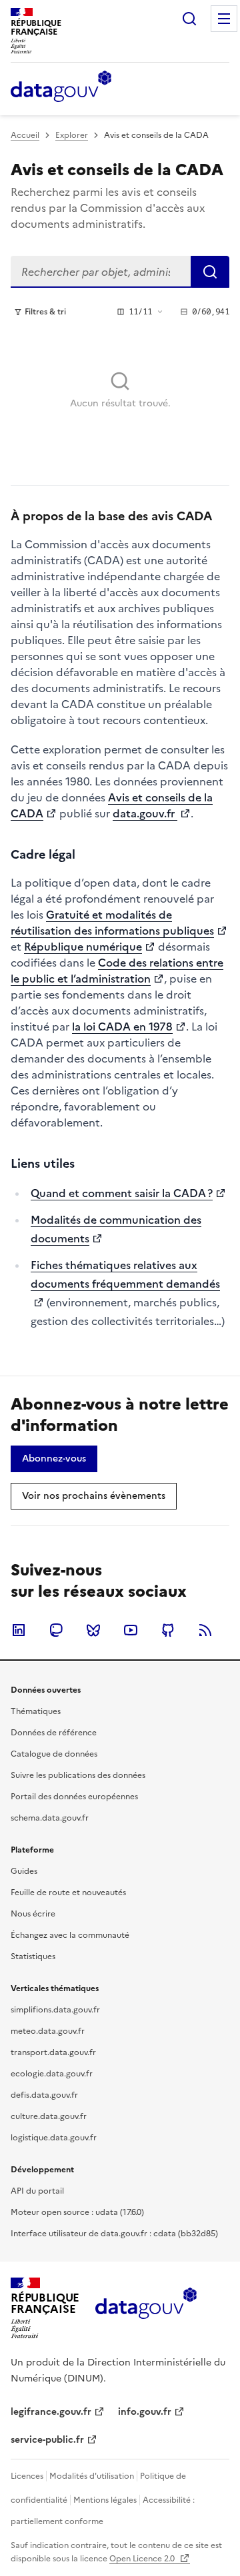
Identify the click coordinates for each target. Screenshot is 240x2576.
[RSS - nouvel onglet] (205, 1630)
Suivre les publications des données (78, 1775)
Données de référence (54, 1733)
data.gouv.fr (145, 813)
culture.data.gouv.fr (49, 2116)
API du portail (37, 2191)
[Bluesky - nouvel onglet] (93, 1630)
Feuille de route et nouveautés (68, 1893)
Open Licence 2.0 (143, 2559)
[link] (54, 1459)
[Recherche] (189, 19)
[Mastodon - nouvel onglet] (56, 1630)
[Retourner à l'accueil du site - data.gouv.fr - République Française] (146, 2308)
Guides (24, 1871)
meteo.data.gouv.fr (48, 2031)
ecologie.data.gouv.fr (52, 2074)
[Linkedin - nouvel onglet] (19, 1630)
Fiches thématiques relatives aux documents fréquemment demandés (125, 1274)
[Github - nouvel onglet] (168, 1630)
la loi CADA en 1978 (122, 1027)
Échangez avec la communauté (70, 1935)
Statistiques (33, 1956)
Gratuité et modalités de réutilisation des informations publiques (112, 923)
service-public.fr (47, 2440)
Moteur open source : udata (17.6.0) (77, 2212)
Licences (27, 2476)
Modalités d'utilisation (92, 2476)
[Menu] (224, 19)
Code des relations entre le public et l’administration (117, 971)
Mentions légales (105, 2500)
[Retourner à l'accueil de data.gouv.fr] (61, 87)
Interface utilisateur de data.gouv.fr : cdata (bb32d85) (114, 2234)
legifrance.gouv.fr (51, 2412)
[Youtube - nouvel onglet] (131, 1630)
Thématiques (36, 1711)
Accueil (25, 135)
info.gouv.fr (145, 2412)
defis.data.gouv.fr (44, 2095)
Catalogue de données (54, 1754)
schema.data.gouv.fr (50, 1818)
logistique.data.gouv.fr (54, 2138)
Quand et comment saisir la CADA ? (122, 1193)
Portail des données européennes (74, 1797)
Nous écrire (33, 1914)
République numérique (83, 947)
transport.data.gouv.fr (53, 2052)
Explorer (72, 135)
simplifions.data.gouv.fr (55, 2010)
